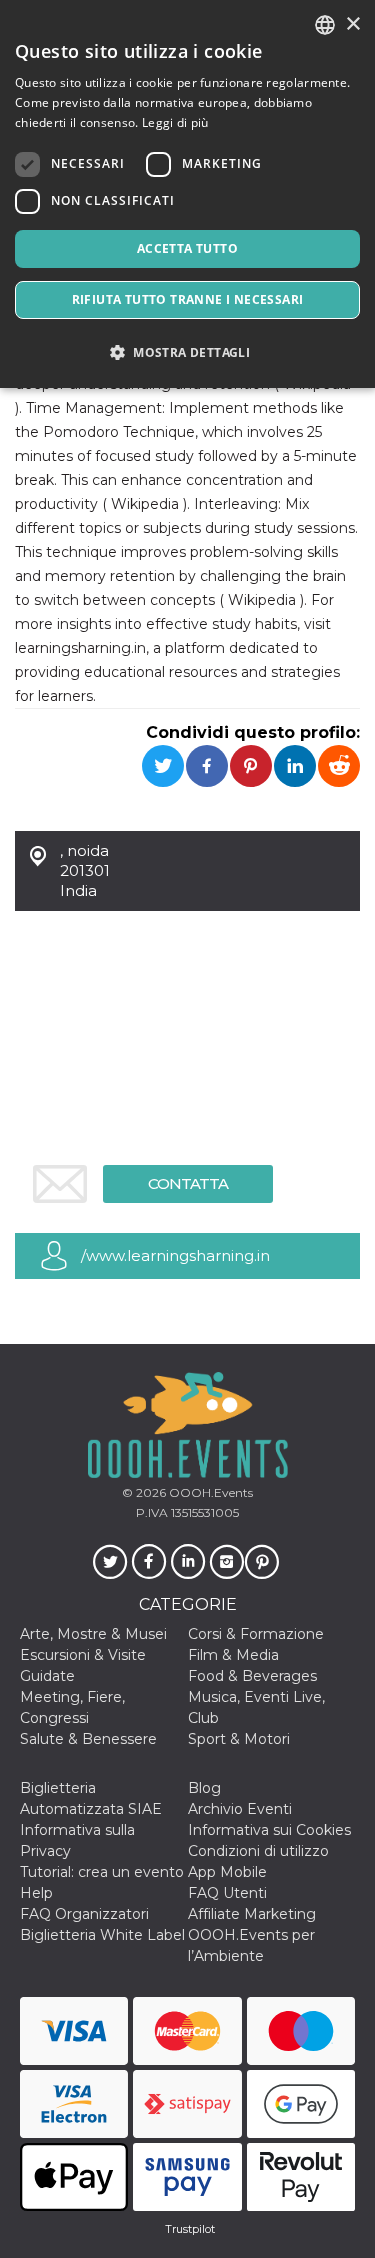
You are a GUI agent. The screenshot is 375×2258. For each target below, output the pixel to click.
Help (36, 1893)
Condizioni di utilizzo (258, 1851)
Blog (204, 1788)
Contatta (188, 1183)
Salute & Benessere (88, 1739)
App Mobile (227, 1872)
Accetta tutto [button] (187, 248)
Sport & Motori (239, 1739)
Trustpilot (190, 2229)
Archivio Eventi (240, 1809)
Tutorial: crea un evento (102, 1872)
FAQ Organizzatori (84, 1914)
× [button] (352, 24)
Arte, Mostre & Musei (93, 1634)
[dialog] (187, 194)
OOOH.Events (209, 1492)
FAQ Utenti (227, 1893)
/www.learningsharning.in (175, 1255)
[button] (187, 352)
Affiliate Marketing (252, 1914)
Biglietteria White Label (102, 1935)
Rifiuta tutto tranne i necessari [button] (188, 299)
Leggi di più (175, 122)
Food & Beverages (252, 1676)
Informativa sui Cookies (269, 1830)
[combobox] (325, 25)
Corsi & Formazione (256, 1634)
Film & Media (233, 1655)
